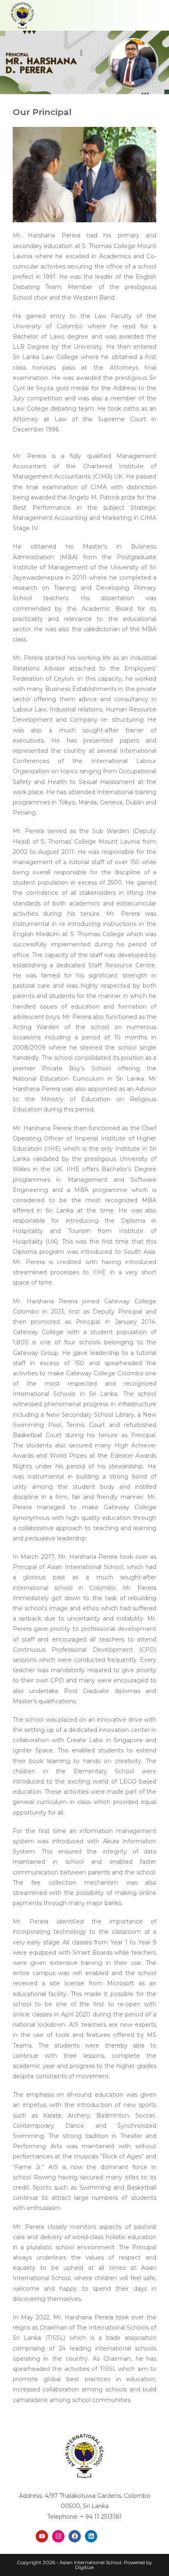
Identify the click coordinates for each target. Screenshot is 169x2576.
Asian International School (90, 2562)
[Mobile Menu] (156, 15)
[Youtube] (42, 2536)
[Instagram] (58, 2536)
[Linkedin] (91, 2536)
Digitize (84, 2567)
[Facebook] (75, 2536)
